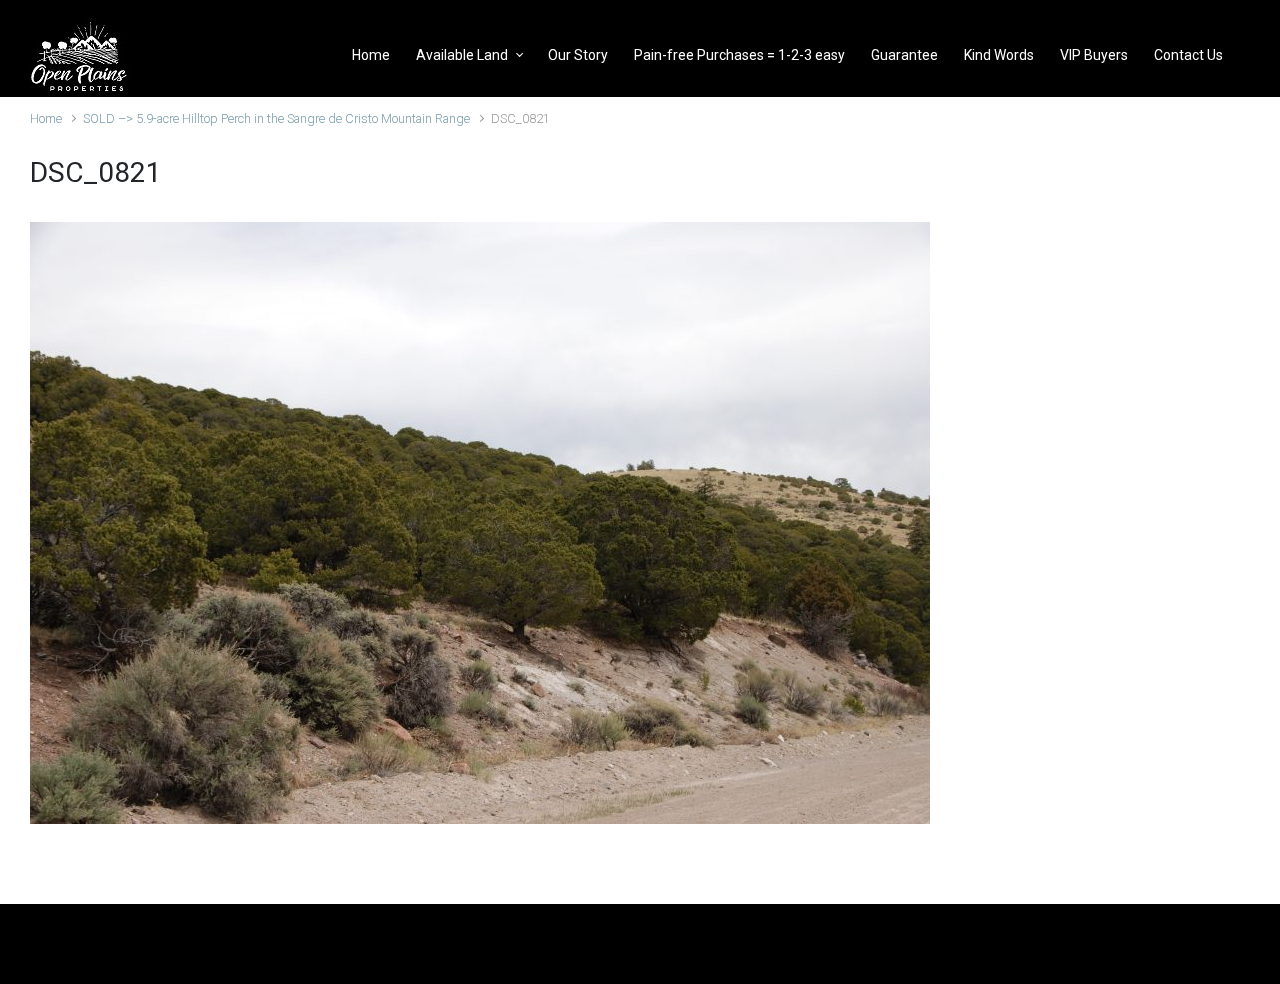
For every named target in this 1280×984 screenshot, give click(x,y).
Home (46, 118)
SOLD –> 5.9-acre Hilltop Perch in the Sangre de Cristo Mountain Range (276, 118)
